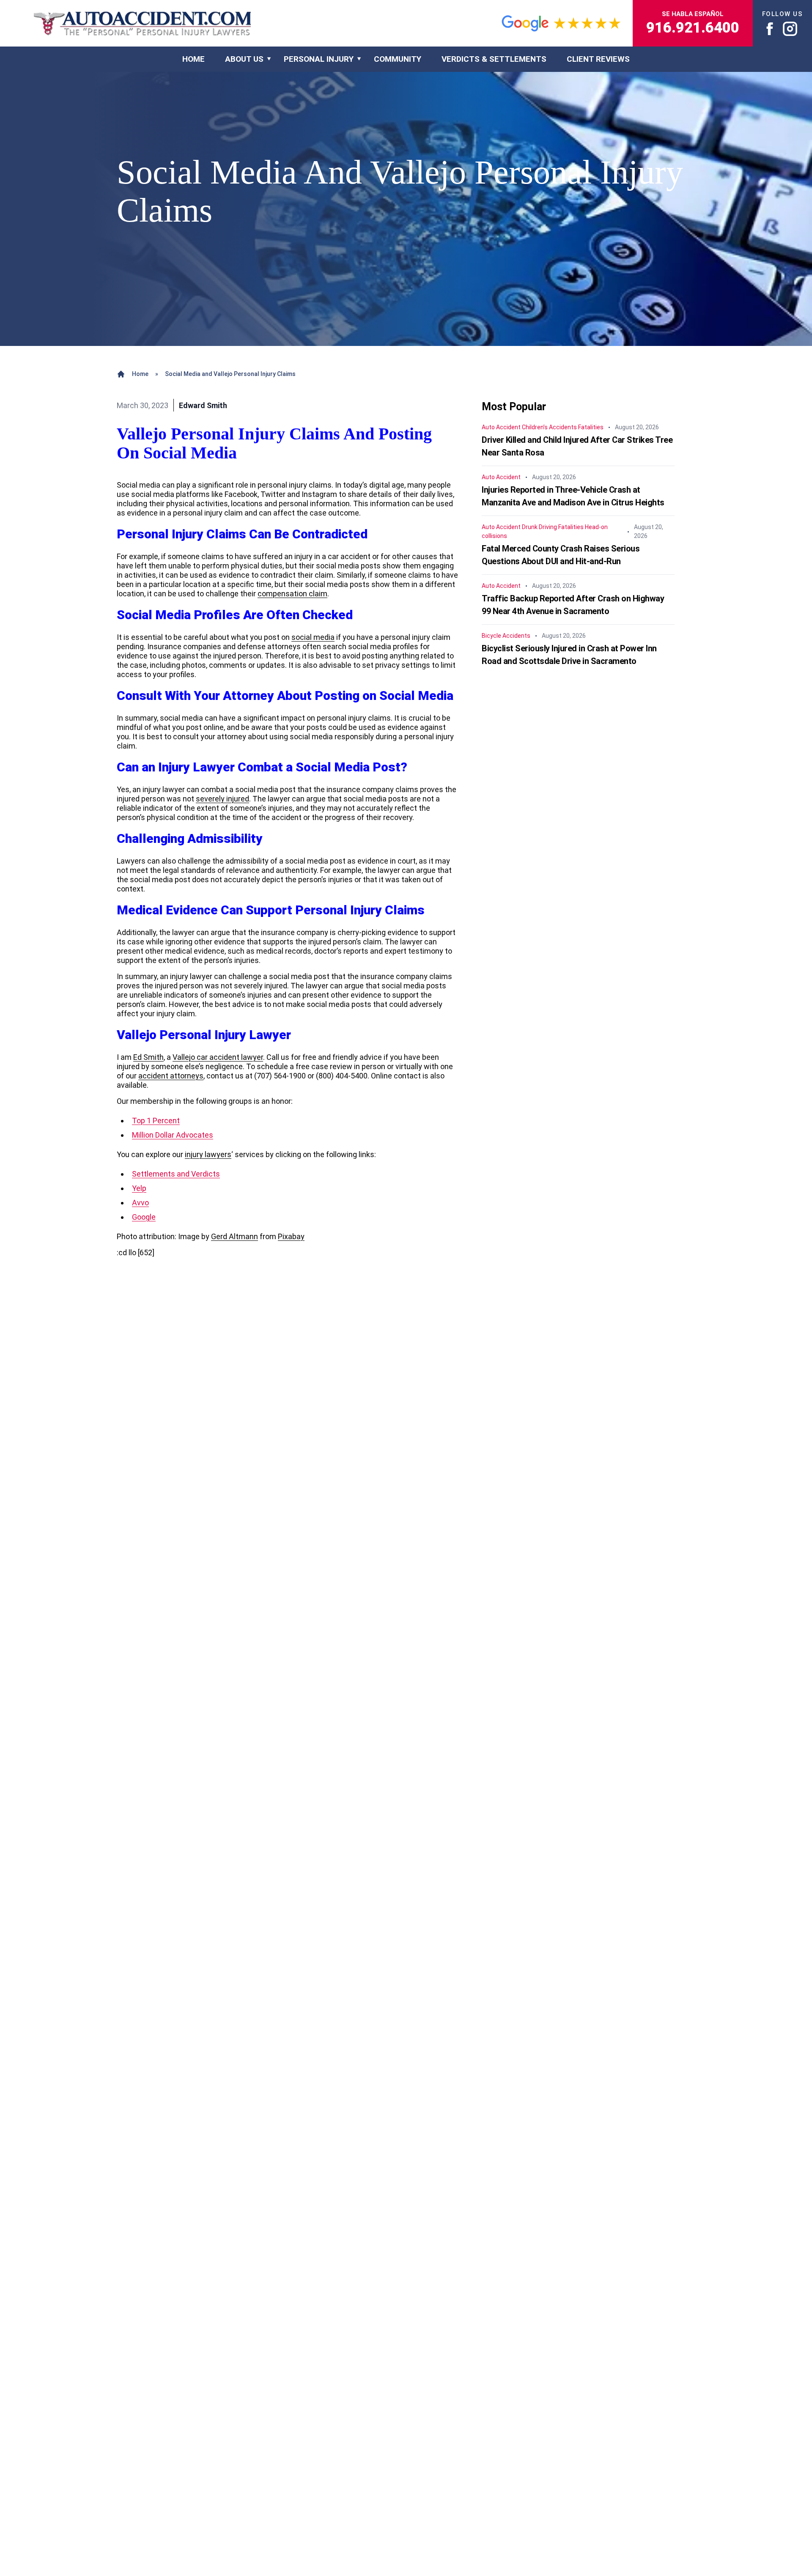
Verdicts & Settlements (494, 59)
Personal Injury (319, 59)
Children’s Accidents (549, 428)
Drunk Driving (539, 527)
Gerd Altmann (235, 1236)
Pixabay (291, 1236)
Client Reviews (598, 59)
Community (398, 59)
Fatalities (591, 428)
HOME (193, 59)
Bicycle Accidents (506, 636)
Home (140, 374)
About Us (244, 59)
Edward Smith (203, 405)
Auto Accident (501, 428)
